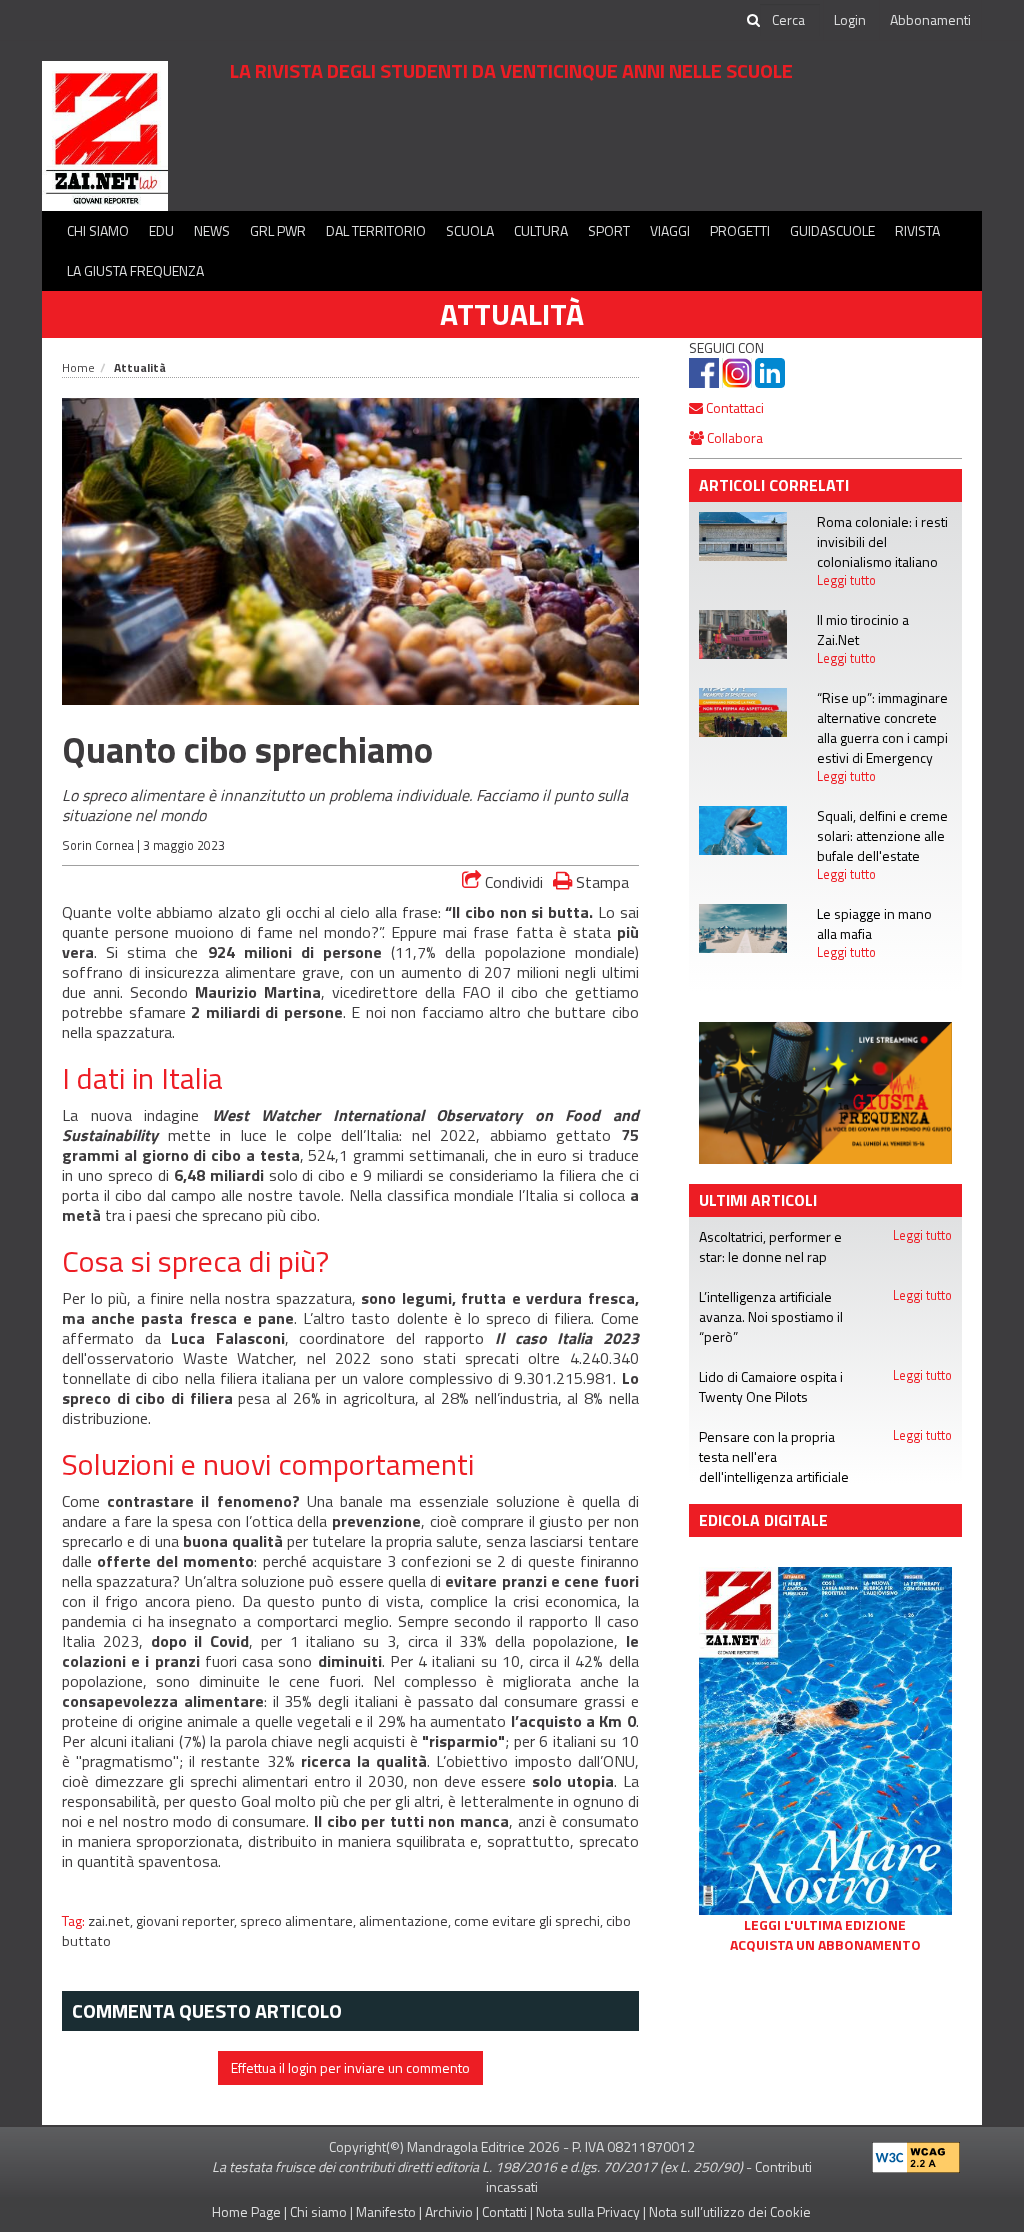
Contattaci (733, 407)
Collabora (733, 437)
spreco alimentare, (299, 1921)
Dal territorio (376, 230)
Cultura (541, 230)
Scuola (470, 230)
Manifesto (386, 2211)
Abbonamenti (930, 19)
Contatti (504, 2211)
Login (850, 19)
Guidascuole (832, 230)
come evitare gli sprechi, (530, 1921)
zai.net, (112, 1921)
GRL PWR (278, 230)
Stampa (600, 881)
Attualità (512, 314)
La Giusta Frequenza (135, 270)
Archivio (449, 2211)
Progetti (740, 230)
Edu (161, 230)
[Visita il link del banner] (562, 144)
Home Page (246, 2211)
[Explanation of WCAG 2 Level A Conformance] (916, 2153)
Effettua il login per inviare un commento (350, 2067)
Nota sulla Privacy (588, 2211)
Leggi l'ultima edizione (825, 1925)
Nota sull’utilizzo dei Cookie (730, 2211)
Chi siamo (98, 230)
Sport (609, 230)
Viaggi (670, 230)
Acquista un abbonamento (825, 1945)
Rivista (917, 230)
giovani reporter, (188, 1921)
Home (78, 367)
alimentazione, (406, 1921)
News (212, 230)
